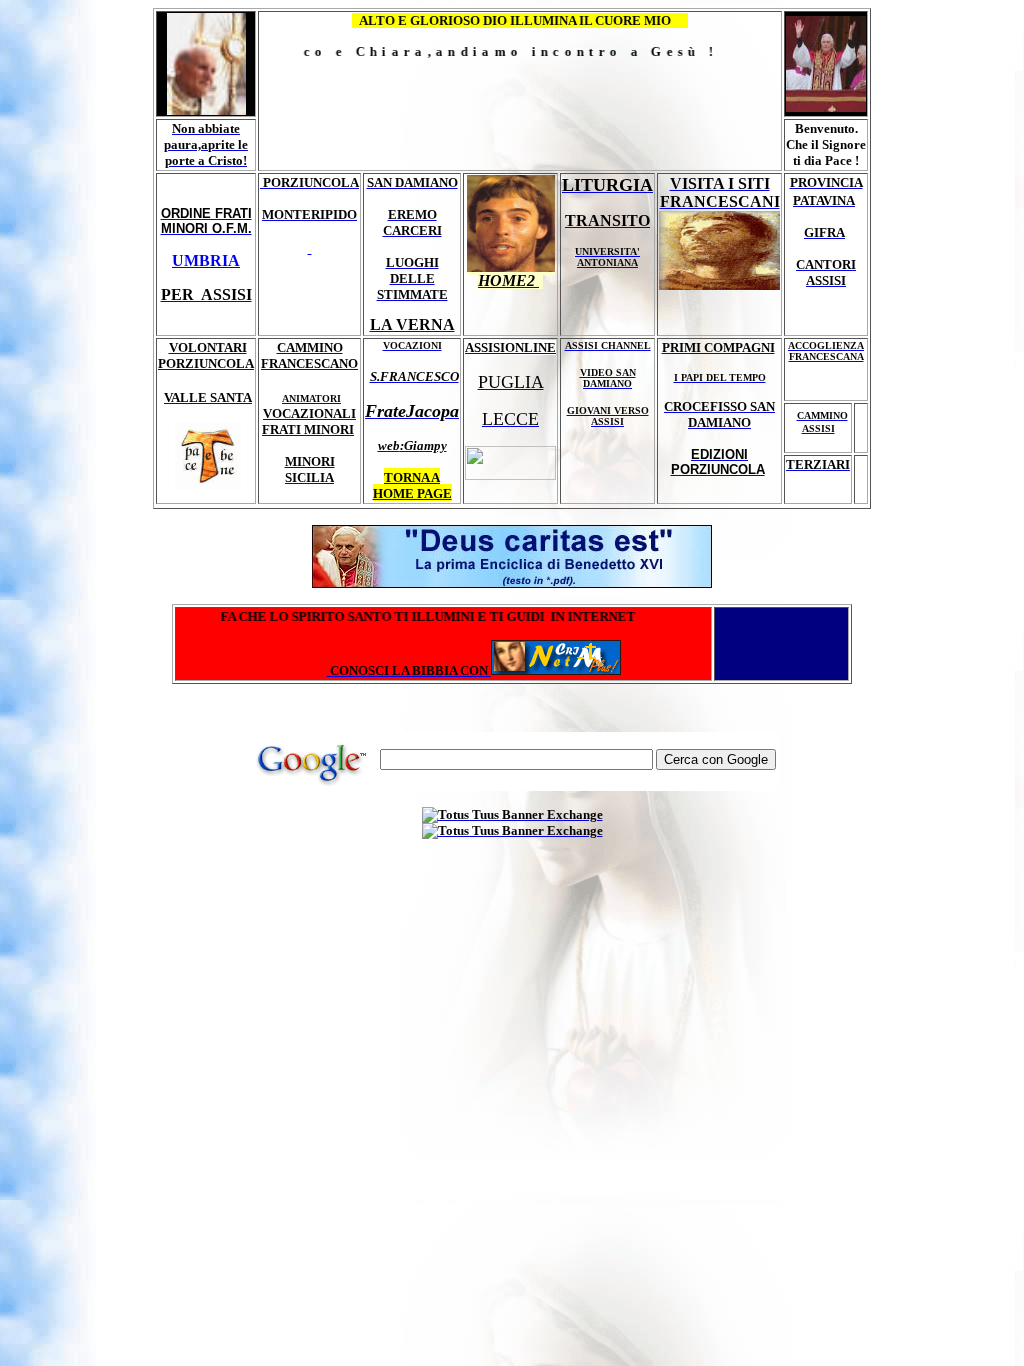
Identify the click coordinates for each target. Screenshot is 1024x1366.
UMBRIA (206, 260)
